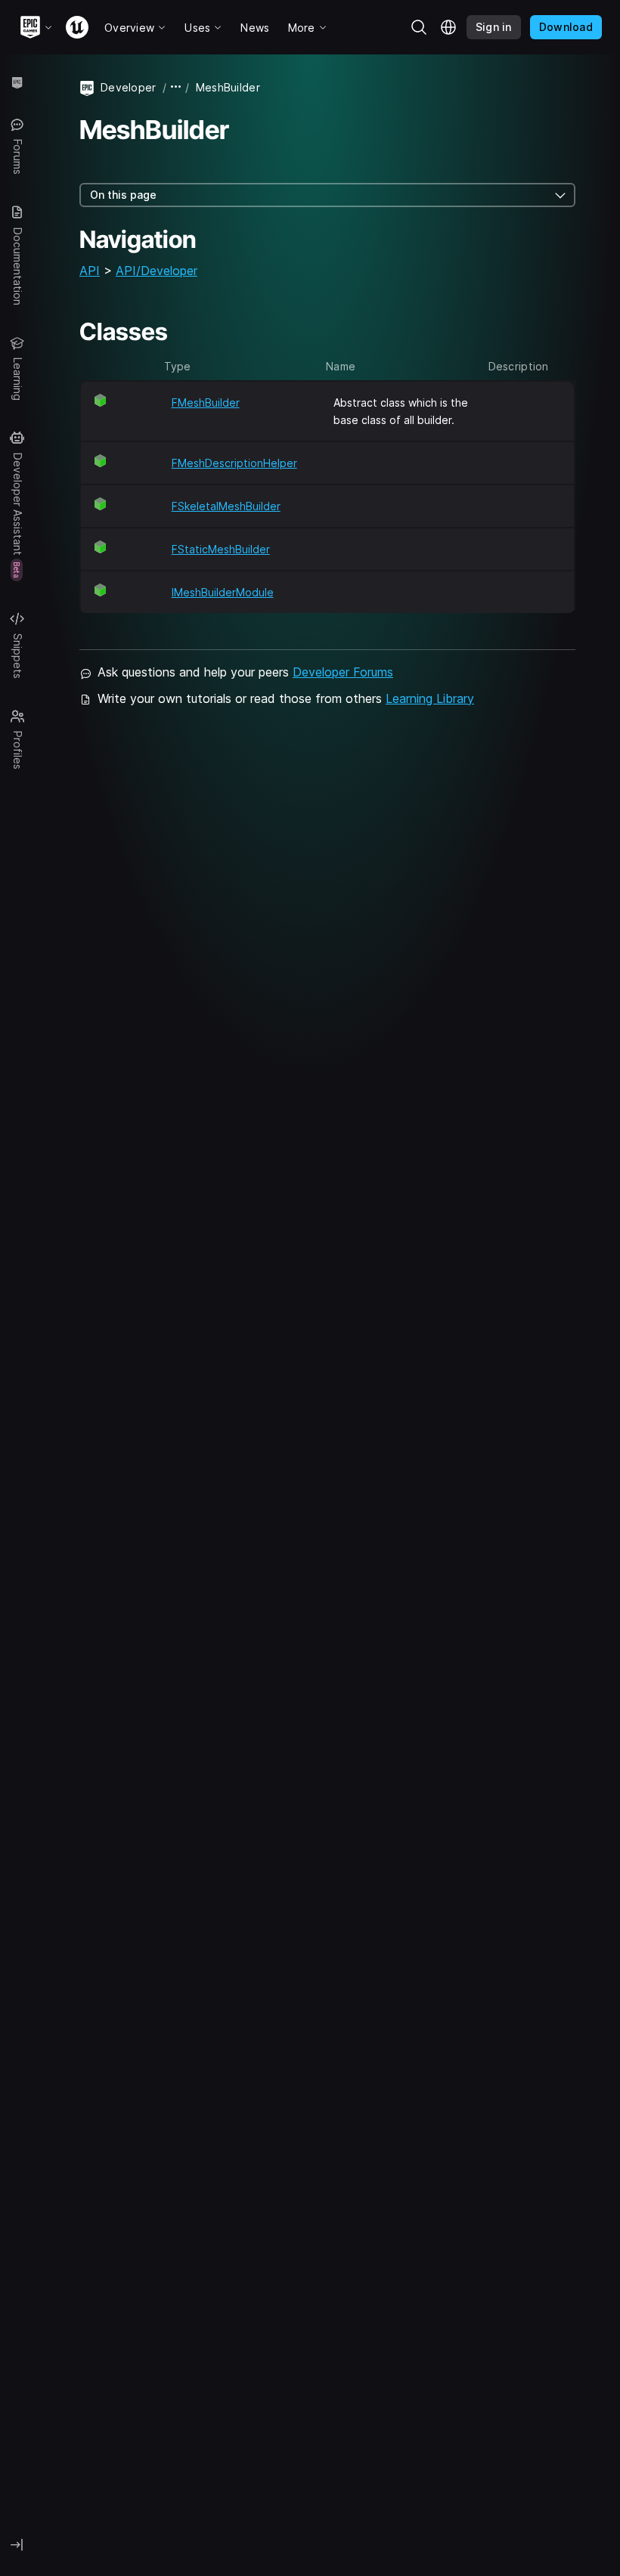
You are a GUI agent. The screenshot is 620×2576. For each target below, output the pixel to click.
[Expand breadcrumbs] (176, 87)
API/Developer (157, 271)
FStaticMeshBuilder (221, 549)
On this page (123, 195)
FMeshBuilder (206, 402)
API (90, 271)
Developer (129, 87)
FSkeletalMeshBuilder (226, 506)
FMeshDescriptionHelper (234, 463)
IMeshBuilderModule (223, 592)
